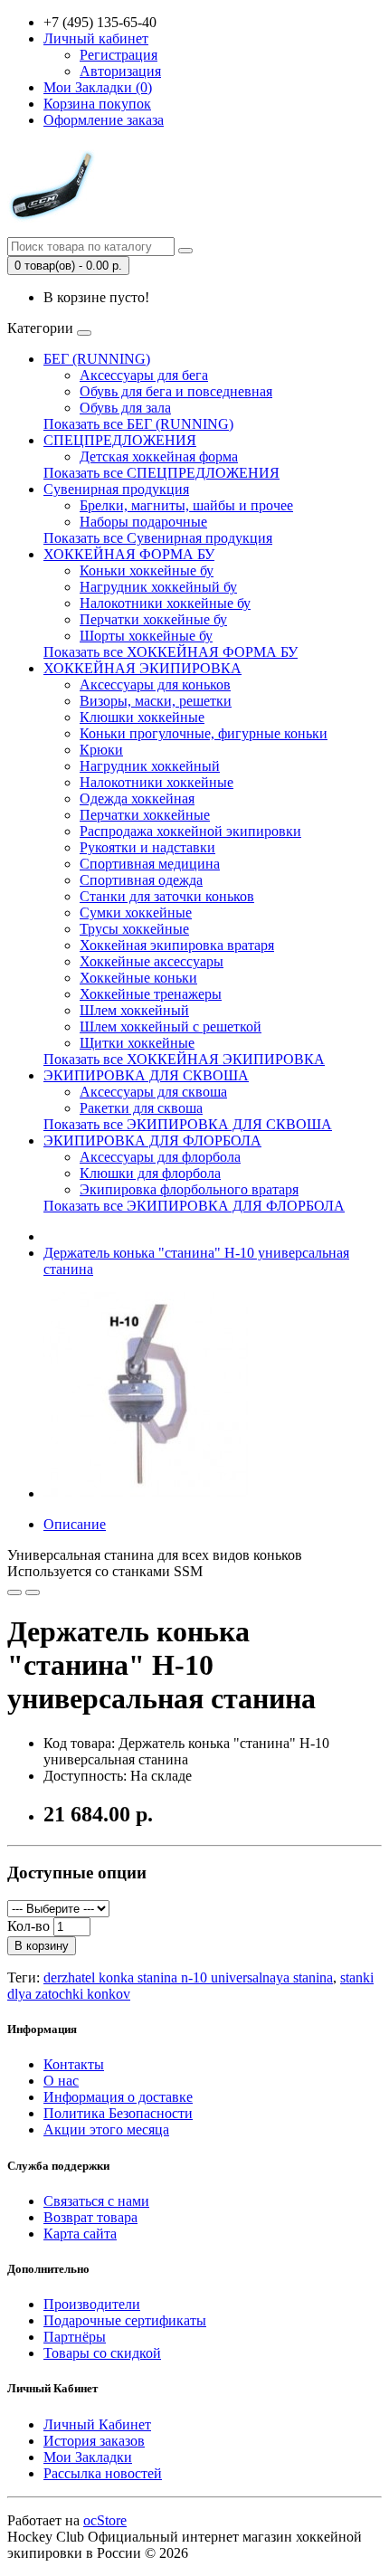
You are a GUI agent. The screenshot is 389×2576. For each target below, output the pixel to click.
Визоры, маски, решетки (156, 701)
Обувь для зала (125, 408)
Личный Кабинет (97, 2424)
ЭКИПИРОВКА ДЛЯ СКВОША (146, 1075)
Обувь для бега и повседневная (176, 391)
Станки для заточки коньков (167, 896)
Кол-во (28, 1926)
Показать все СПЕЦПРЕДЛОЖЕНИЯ (161, 473)
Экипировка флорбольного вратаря (189, 1189)
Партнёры (75, 2337)
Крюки (101, 750)
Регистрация (119, 55)
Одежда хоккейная (137, 798)
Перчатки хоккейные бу (153, 619)
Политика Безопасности (118, 2113)
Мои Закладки (88, 2457)
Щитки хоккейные (137, 1043)
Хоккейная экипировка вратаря (177, 945)
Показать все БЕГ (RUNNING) (138, 424)
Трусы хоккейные (134, 929)
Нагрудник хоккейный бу (158, 587)
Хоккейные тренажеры (151, 994)
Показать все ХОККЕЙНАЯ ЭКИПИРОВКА (184, 1059)
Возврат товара (90, 2217)
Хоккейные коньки (138, 978)
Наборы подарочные (143, 522)
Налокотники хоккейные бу (165, 603)
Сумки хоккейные (136, 913)
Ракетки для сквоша (141, 1108)
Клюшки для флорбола (150, 1173)
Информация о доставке (118, 2097)
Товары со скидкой (102, 2353)
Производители (92, 2304)
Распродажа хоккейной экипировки (190, 831)
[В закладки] (14, 1592)
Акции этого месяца (106, 2129)
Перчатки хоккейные (145, 815)
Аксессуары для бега (144, 375)
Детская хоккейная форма (159, 456)
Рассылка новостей (103, 2473)
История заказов (94, 2441)
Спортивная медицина (150, 864)
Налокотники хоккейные (157, 782)
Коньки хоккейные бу (147, 570)
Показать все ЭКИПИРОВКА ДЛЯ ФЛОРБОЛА (194, 1206)
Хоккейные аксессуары (152, 961)
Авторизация (120, 71)
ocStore (105, 2520)
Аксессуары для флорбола (160, 1157)
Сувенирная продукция (116, 489)
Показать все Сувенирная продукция (158, 538)
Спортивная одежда (141, 880)
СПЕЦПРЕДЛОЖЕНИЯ (120, 440)
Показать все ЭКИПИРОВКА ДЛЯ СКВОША (188, 1124)
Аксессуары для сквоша (153, 1092)
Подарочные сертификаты (125, 2320)
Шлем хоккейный (134, 1010)
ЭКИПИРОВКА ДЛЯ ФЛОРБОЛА (152, 1141)
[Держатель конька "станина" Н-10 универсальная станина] (147, 1493)
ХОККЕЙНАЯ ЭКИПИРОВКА (142, 668)
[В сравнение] (33, 1592)
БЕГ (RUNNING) (97, 359)
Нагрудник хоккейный (150, 766)
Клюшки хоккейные (142, 717)
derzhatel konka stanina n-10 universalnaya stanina (188, 1977)
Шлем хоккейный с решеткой (171, 1027)
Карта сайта (80, 2234)
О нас (61, 2081)
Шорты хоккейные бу (146, 636)
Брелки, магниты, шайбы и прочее (186, 505)
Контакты (74, 2064)
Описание (75, 1524)
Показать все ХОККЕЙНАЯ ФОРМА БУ (171, 652)
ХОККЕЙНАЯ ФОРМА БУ (129, 554)
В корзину (42, 1946)
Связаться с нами (96, 2201)
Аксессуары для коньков (155, 684)
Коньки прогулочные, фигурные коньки (204, 733)
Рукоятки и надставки (147, 847)
